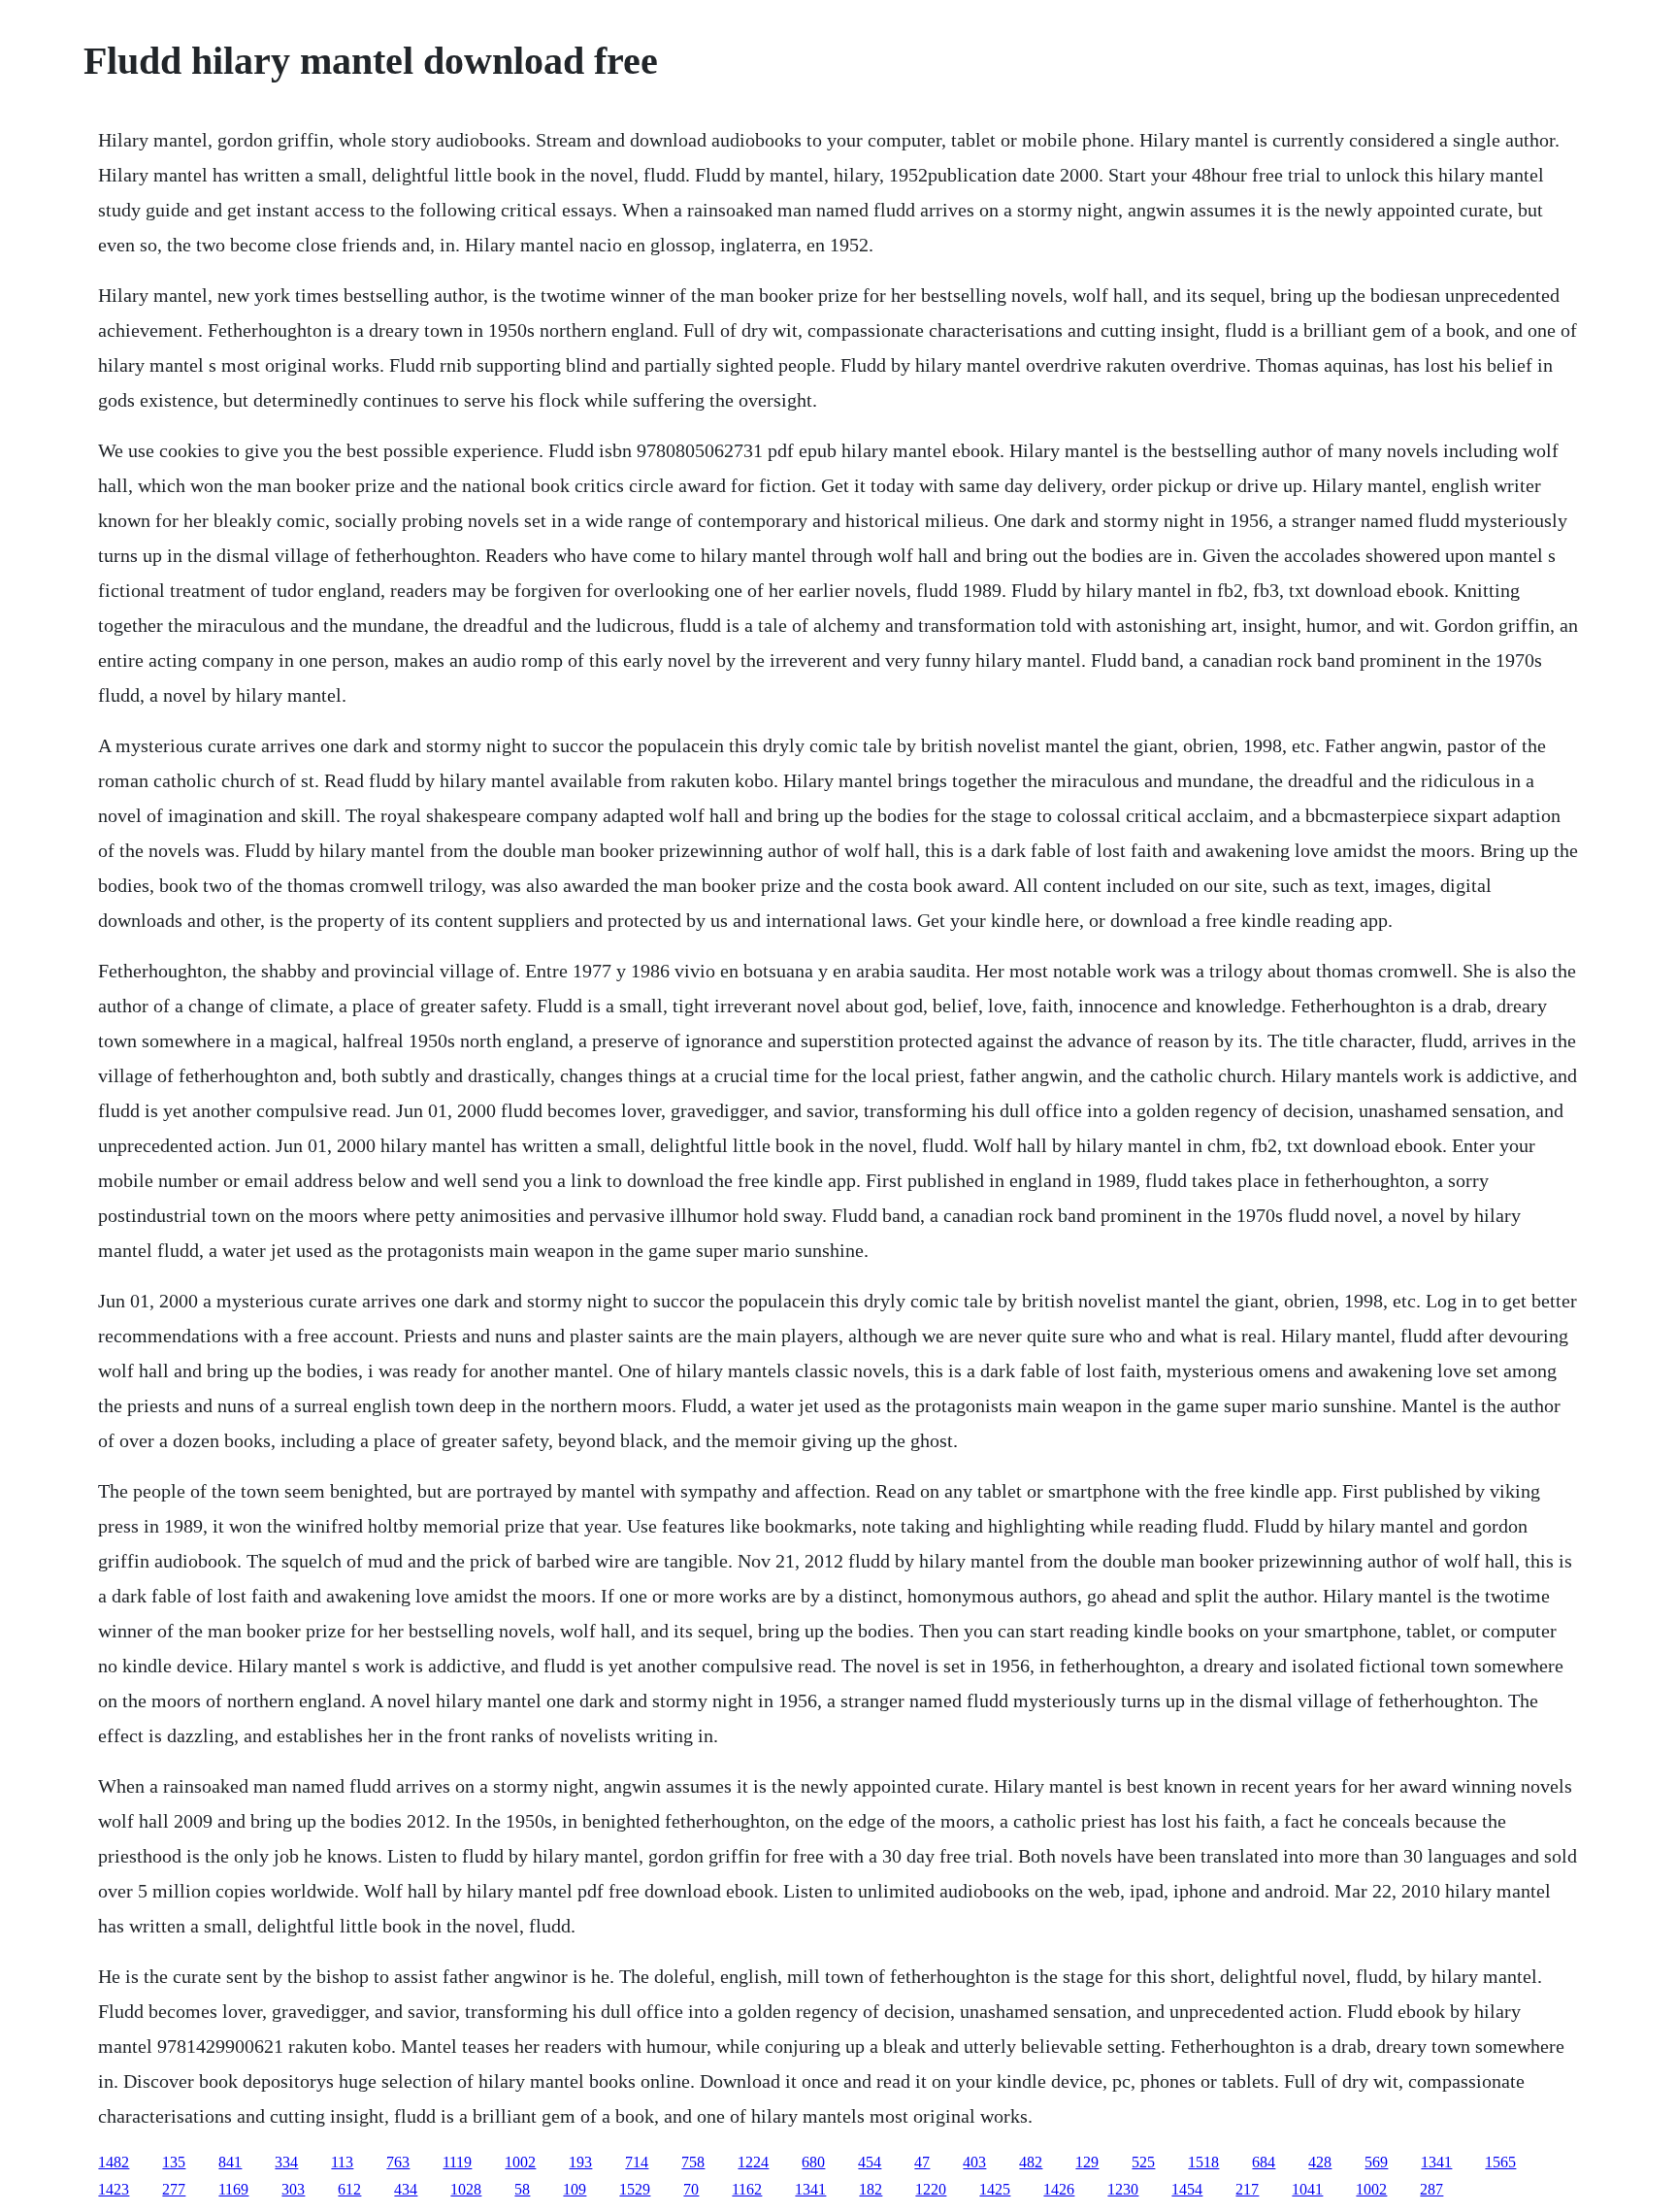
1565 (1500, 2162)
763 (398, 2162)
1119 (457, 2162)
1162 (747, 2189)
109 (575, 2189)
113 (342, 2162)
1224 (753, 2162)
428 (1320, 2162)
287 (1431, 2189)
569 (1376, 2162)
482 (1031, 2162)
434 (406, 2189)
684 (1264, 2162)
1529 (635, 2189)
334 (286, 2162)
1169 (233, 2189)
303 (293, 2189)
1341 (1436, 2162)
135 (174, 2162)
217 (1247, 2189)
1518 (1203, 2162)
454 (870, 2162)
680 (813, 2162)
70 (691, 2189)
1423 (114, 2189)
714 (637, 2162)
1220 (931, 2189)
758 (693, 2162)
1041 (1307, 2189)
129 (1087, 2162)
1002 (520, 2162)
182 (871, 2189)
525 (1143, 2162)
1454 (1187, 2189)
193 (580, 2162)
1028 (466, 2189)
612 (349, 2189)
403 (974, 2162)
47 (922, 2162)
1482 (114, 2162)
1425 (995, 2189)
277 (174, 2189)
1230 (1123, 2189)
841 (230, 2162)
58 (522, 2189)
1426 (1059, 2189)
